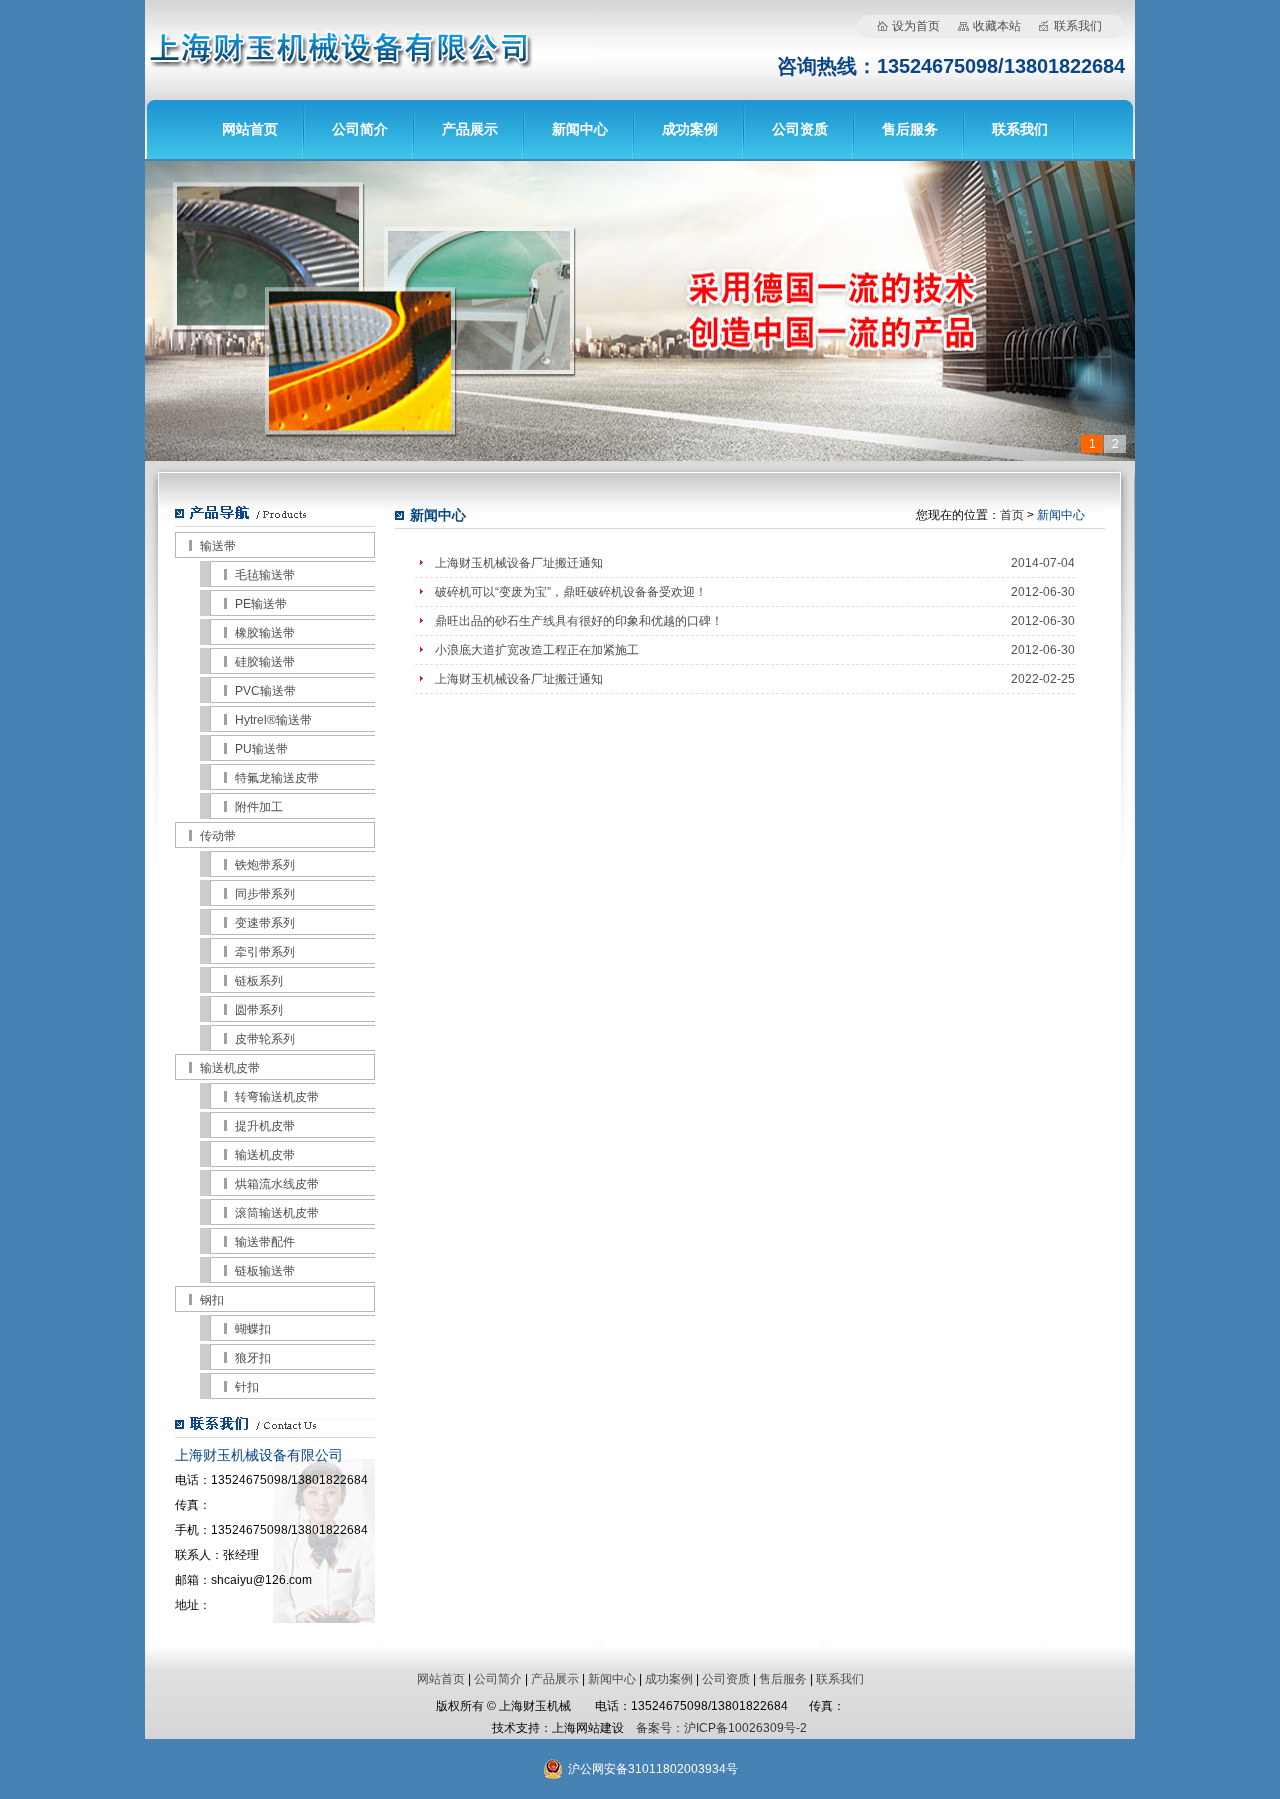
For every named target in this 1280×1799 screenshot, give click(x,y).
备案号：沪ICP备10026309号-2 (721, 1728)
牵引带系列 (265, 952)
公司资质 (800, 129)
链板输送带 (265, 1271)
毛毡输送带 (265, 575)
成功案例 (690, 129)
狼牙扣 (253, 1358)
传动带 (218, 836)
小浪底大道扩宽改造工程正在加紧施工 (537, 650)
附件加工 (259, 807)
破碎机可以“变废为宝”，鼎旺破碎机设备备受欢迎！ (571, 592)
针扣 (247, 1387)
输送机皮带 (230, 1068)
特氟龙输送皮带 (277, 778)
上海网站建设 (588, 1728)
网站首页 (250, 129)
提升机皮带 (265, 1126)
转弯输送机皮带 (277, 1097)
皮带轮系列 (265, 1039)
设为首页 (916, 26)
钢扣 (212, 1300)
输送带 (218, 546)
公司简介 (360, 129)
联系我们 (1078, 26)
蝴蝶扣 (253, 1329)
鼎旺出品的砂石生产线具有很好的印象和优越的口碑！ (579, 621)
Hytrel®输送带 (273, 720)
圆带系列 (259, 1010)
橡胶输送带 (265, 633)
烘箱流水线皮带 (277, 1184)
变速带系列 (265, 923)
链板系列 (259, 981)
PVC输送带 (265, 691)
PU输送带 (261, 749)
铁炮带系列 (265, 865)
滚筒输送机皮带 (277, 1213)
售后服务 (910, 129)
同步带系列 (265, 894)
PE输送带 (261, 604)
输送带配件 (265, 1242)
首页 (1012, 515)
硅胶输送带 (265, 662)
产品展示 (470, 129)
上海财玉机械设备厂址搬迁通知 (519, 563)
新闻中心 (580, 129)
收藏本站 (997, 26)
